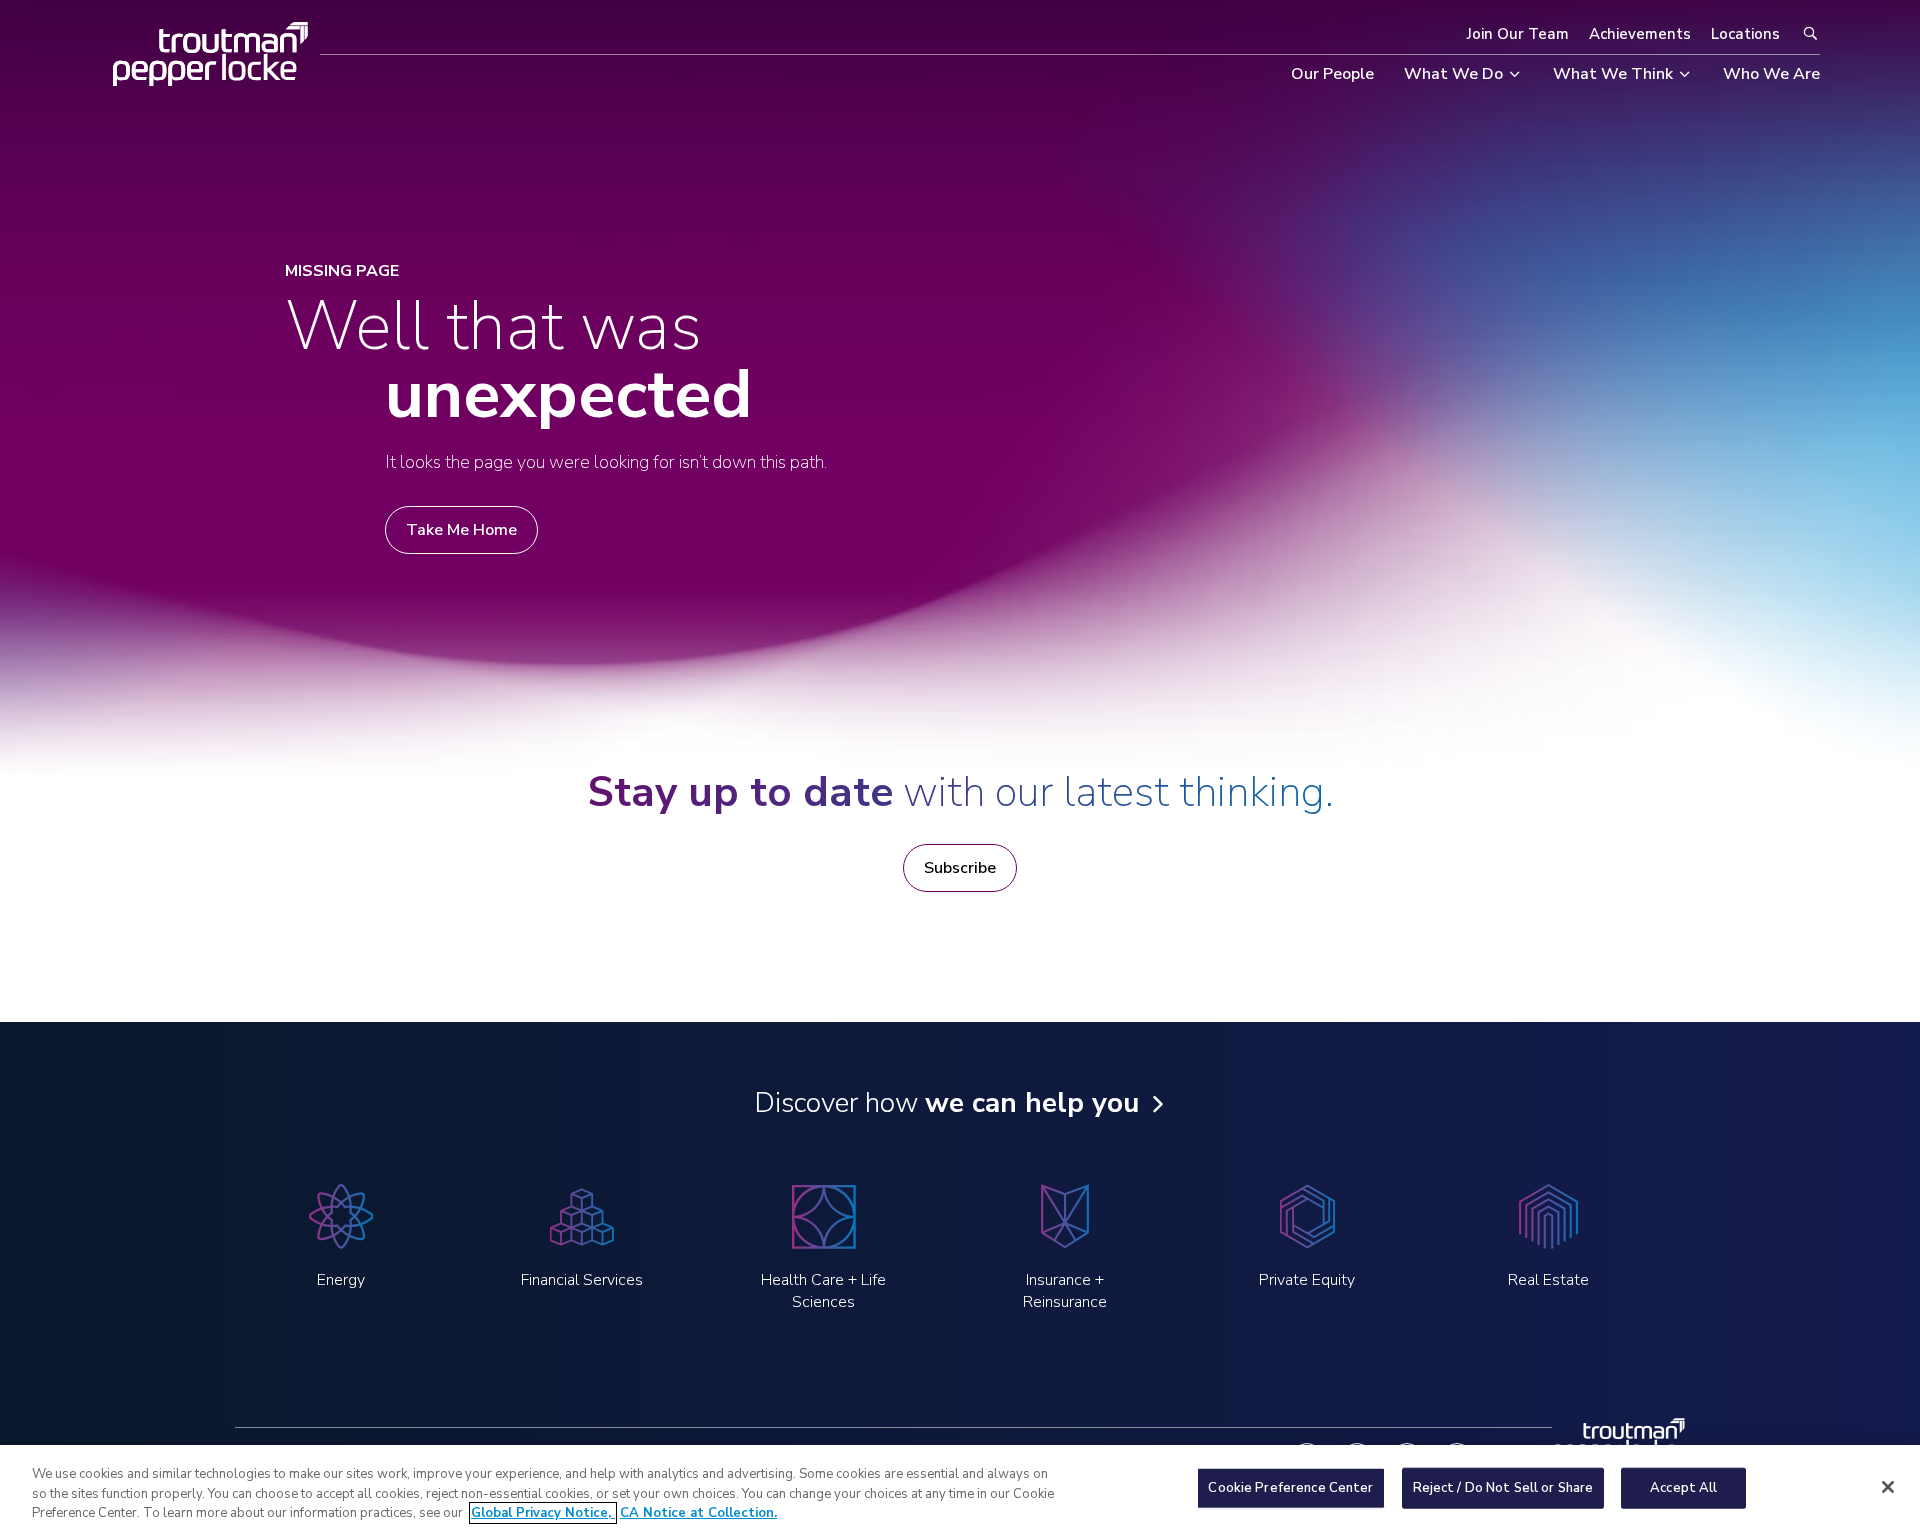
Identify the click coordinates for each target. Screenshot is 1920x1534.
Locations (1745, 34)
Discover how (946, 1103)
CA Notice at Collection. (698, 1513)
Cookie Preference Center (1290, 1487)
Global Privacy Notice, (543, 1513)
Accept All (1683, 1487)
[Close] (1888, 1487)
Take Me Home (461, 530)
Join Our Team (1518, 34)
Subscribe (960, 868)
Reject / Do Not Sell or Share (1503, 1487)
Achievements (1640, 34)
